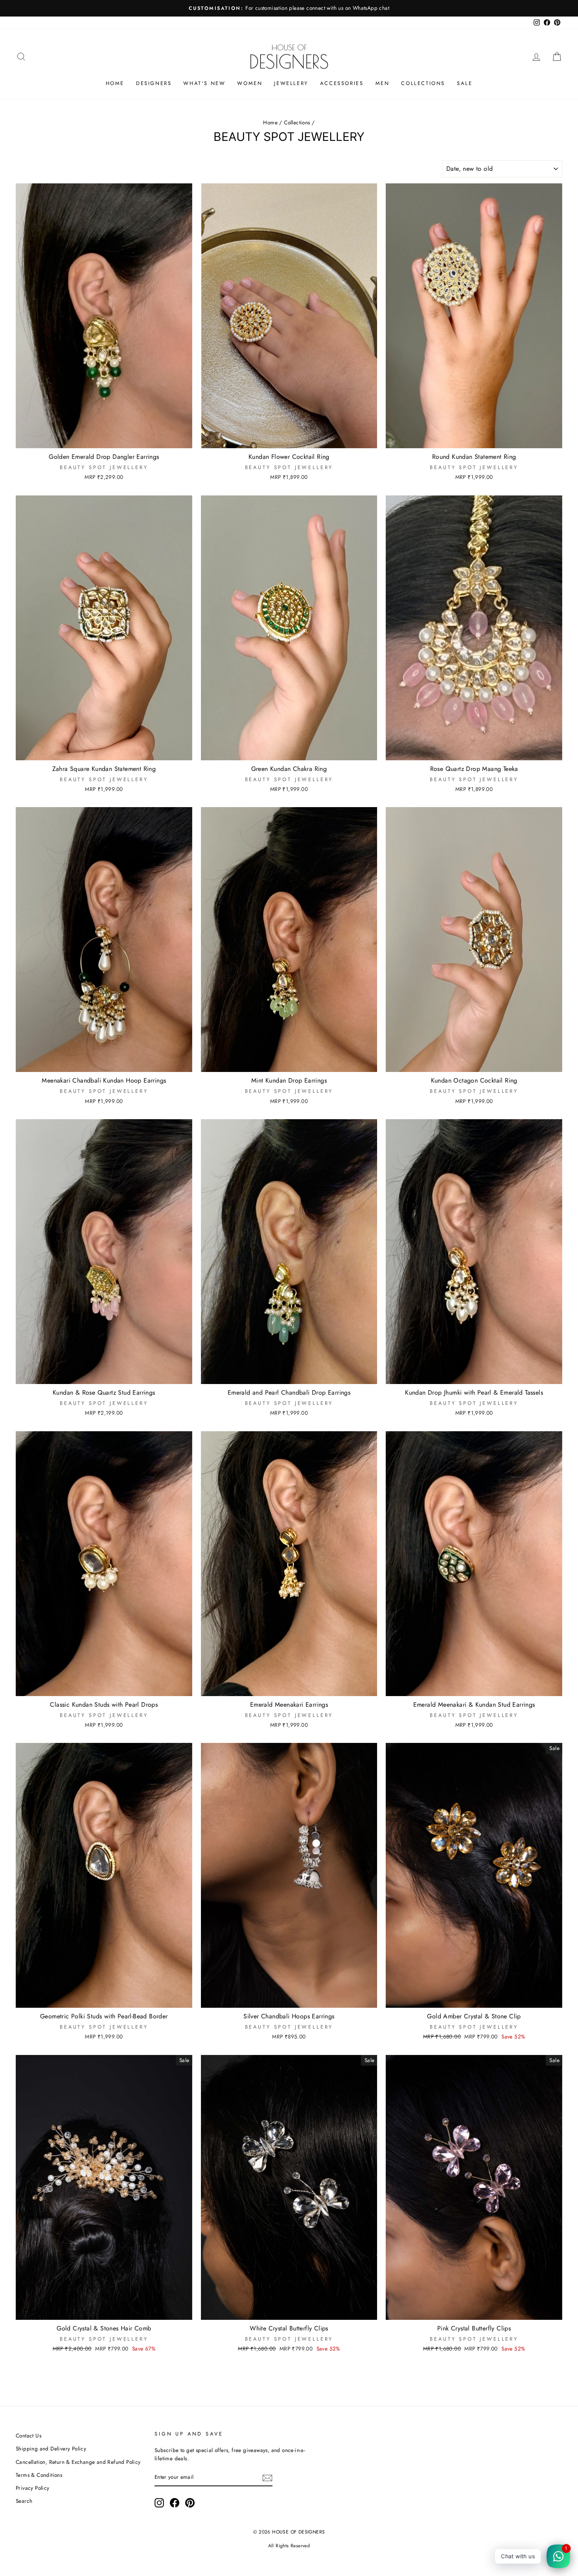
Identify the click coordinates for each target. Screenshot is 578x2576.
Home (270, 122)
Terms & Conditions (39, 2475)
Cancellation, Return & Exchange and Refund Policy (78, 2462)
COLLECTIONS (423, 83)
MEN (383, 83)
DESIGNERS (154, 83)
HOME (115, 83)
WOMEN (250, 83)
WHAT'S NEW (204, 83)
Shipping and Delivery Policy (51, 2448)
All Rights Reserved (289, 2546)
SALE (465, 83)
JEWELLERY (291, 83)
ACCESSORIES (342, 83)
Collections (297, 122)
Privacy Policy (33, 2488)
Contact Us (29, 2436)
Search (24, 2501)
